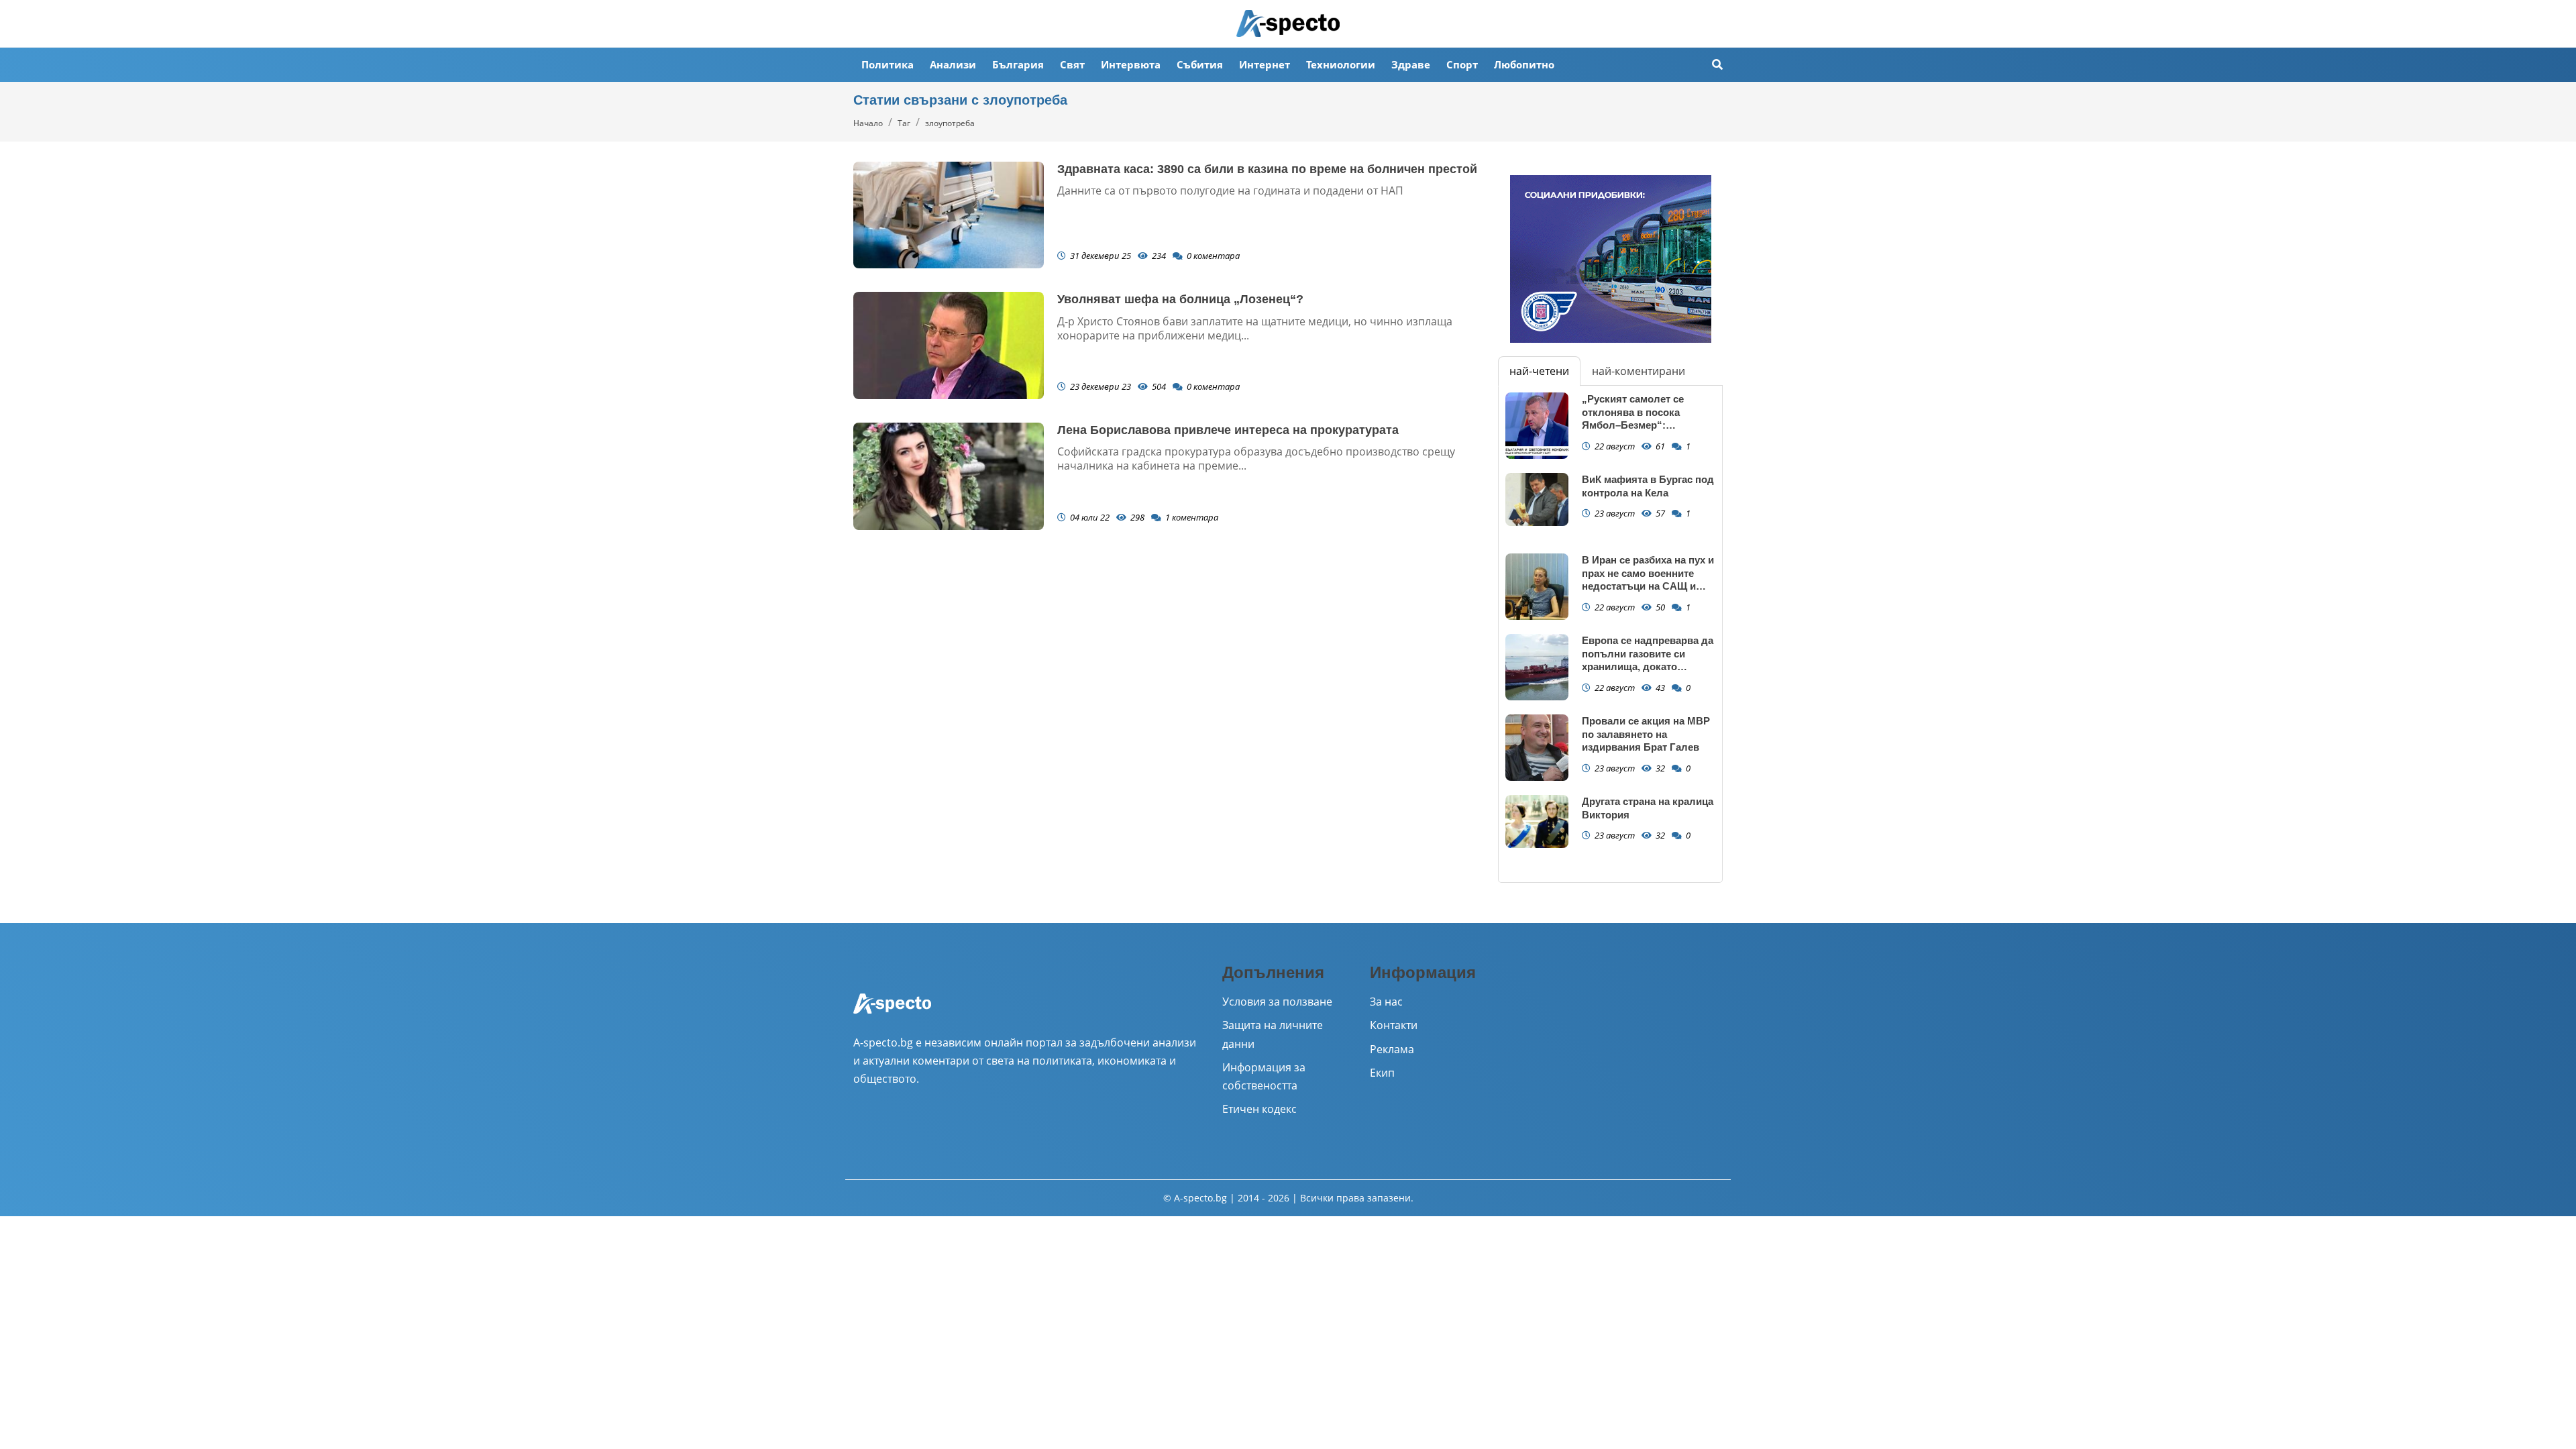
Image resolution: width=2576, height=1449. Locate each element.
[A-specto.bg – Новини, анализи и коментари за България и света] (892, 1012)
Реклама (1392, 1049)
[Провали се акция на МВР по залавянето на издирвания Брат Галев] (1537, 748)
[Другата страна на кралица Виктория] (1537, 821)
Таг (904, 123)
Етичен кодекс (1259, 1109)
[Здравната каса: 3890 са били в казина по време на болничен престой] (949, 215)
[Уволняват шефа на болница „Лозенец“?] (949, 345)
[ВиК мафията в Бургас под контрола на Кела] (1537, 499)
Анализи (953, 64)
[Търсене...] (1717, 65)
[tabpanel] (1610, 634)
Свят (1072, 64)
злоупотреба (950, 123)
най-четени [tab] (1539, 371)
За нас (1386, 1002)
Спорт (1462, 64)
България (1018, 64)
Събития (1200, 64)
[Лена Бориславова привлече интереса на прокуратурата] (949, 476)
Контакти (1394, 1025)
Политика (888, 64)
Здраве (1411, 64)
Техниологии (1341, 64)
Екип (1382, 1073)
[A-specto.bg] (1288, 23)
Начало (868, 123)
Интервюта (1131, 64)
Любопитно (1524, 64)
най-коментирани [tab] (1639, 371)
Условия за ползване (1277, 1002)
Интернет (1265, 64)
